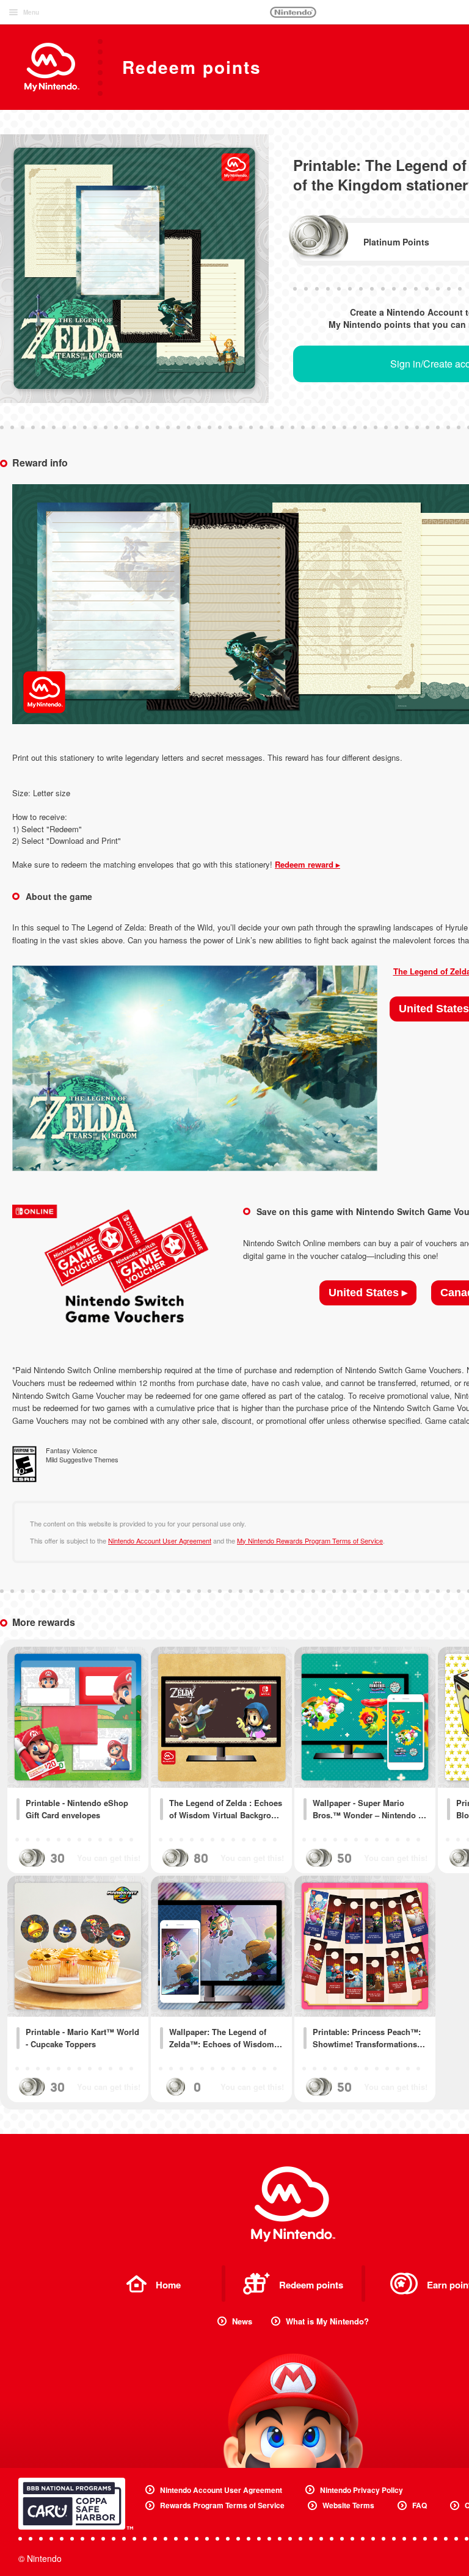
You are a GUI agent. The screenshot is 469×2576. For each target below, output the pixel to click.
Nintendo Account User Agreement (160, 1540)
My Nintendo (293, 2204)
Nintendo (293, 12)
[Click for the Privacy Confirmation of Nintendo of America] (76, 2504)
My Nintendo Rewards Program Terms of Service (310, 1540)
